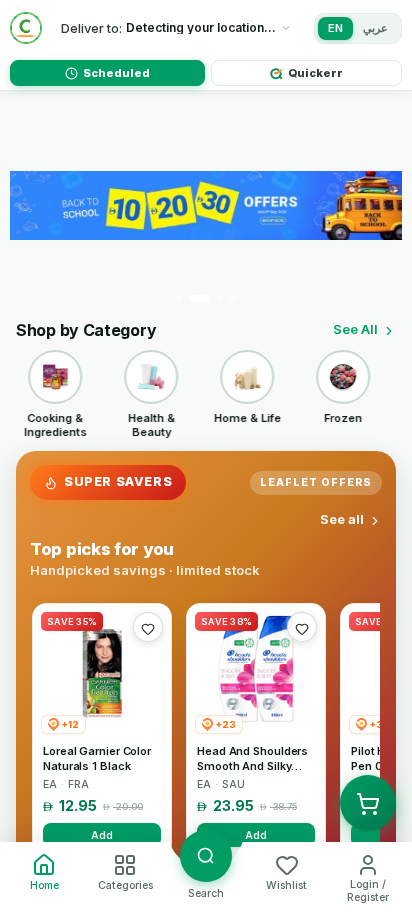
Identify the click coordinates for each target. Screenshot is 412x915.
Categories (125, 885)
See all (342, 519)
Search (206, 893)
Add (102, 835)
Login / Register (368, 891)
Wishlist (286, 885)
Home (44, 885)
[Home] (26, 28)
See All (355, 329)
